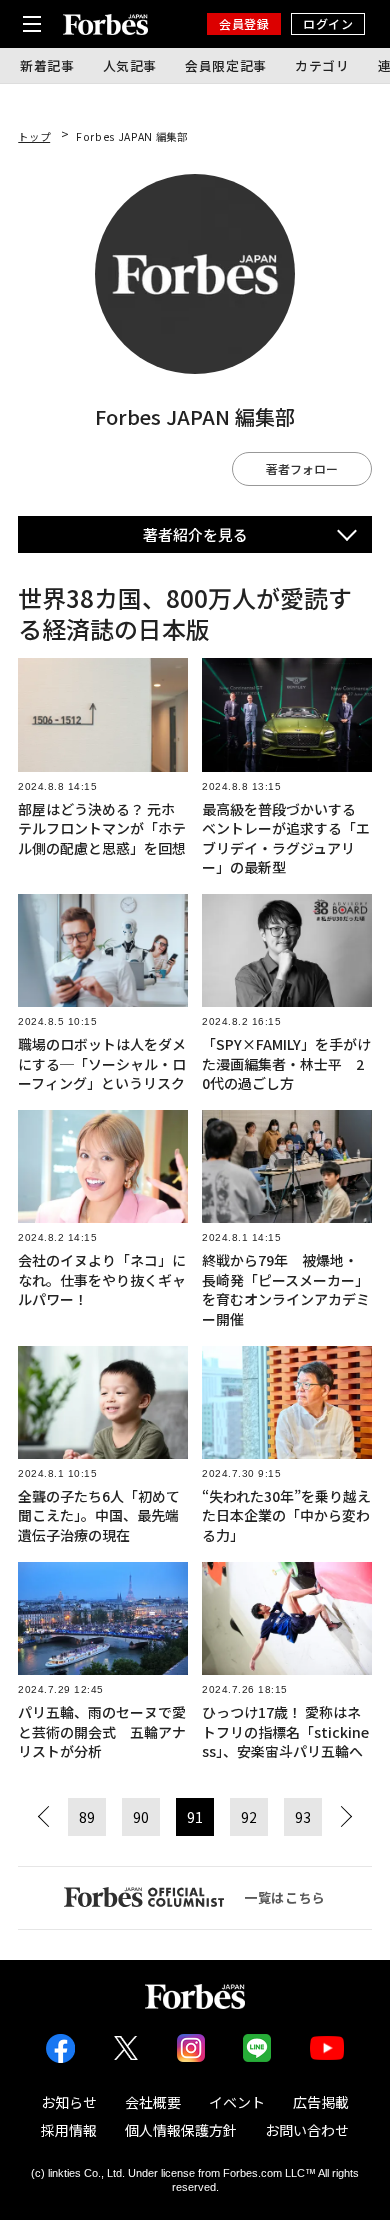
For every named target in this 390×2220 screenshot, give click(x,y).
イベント (237, 2102)
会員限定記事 (226, 65)
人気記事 (130, 65)
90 (141, 1817)
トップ (34, 136)
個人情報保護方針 (181, 2130)
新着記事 (47, 65)
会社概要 (153, 2102)
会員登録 (244, 23)
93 (303, 1817)
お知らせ (69, 2102)
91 (195, 1817)
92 (249, 1817)
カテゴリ (322, 65)
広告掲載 (321, 2102)
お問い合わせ (307, 2130)
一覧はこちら (285, 1897)
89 (87, 1817)
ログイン (328, 23)
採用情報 (69, 2130)
